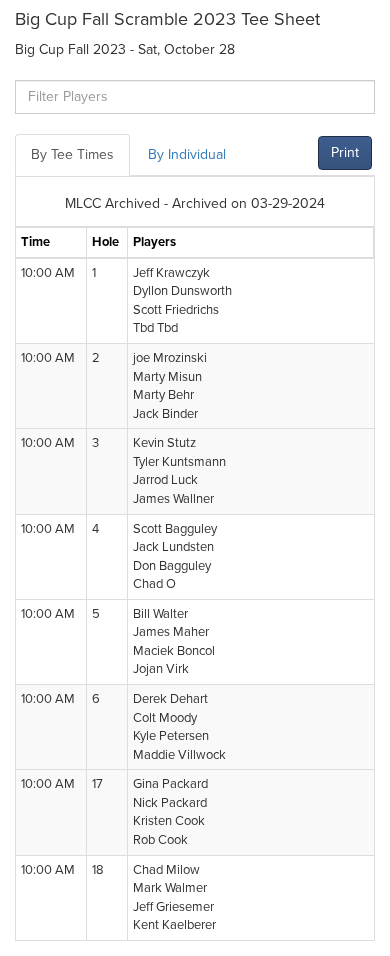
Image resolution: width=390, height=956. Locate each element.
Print (345, 152)
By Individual (187, 154)
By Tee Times (72, 154)
